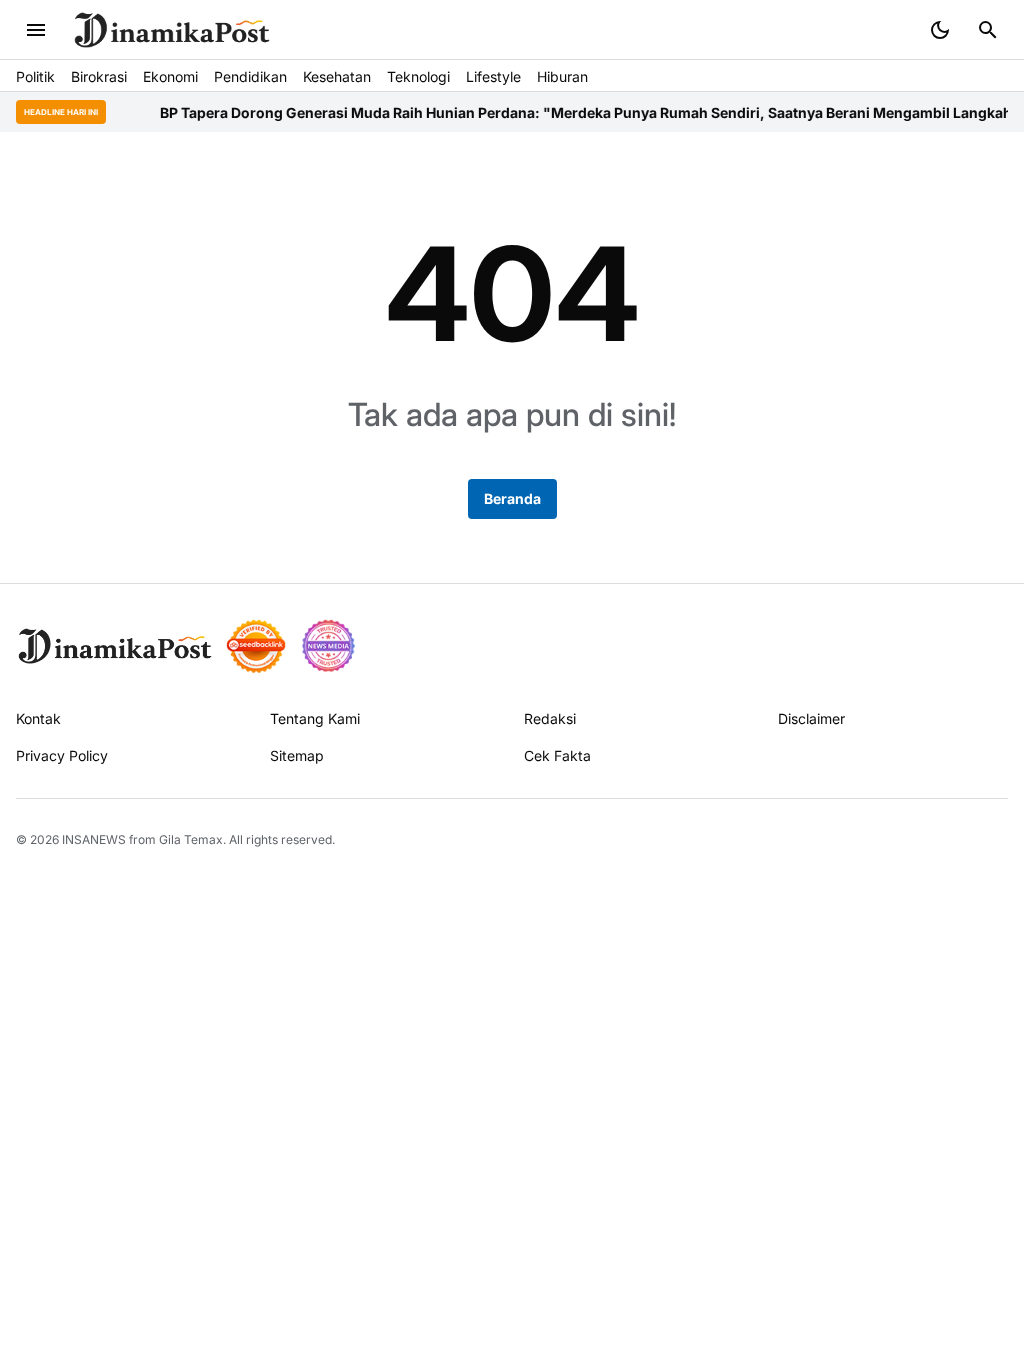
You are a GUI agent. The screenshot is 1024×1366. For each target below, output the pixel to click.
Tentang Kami (315, 718)
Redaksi (550, 718)
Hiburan (562, 76)
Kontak (38, 718)
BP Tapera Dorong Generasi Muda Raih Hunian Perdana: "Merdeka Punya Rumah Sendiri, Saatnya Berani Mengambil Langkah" (567, 112)
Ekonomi (170, 76)
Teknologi (418, 76)
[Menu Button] (36, 30)
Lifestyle (493, 76)
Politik (35, 76)
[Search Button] (988, 30)
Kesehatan (337, 76)
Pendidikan (250, 76)
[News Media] (328, 646)
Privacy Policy (62, 755)
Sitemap (297, 755)
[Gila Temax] (115, 646)
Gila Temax (191, 839)
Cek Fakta (557, 755)
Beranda (512, 498)
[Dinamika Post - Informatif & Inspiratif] (172, 30)
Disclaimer (811, 718)
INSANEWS (94, 839)
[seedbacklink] (256, 646)
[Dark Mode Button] (940, 30)
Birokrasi (99, 76)
